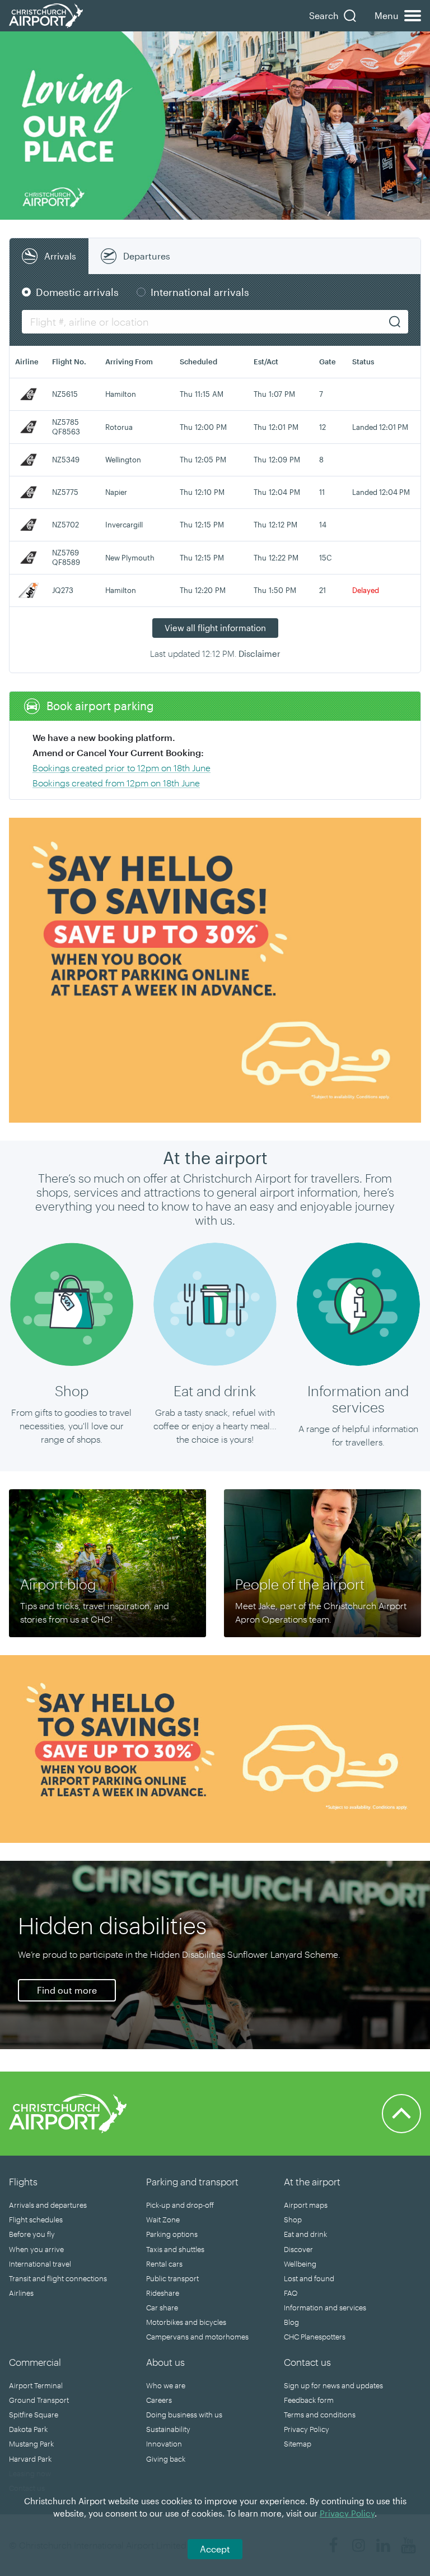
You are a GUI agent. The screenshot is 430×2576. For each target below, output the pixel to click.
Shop (293, 2220)
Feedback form (309, 2400)
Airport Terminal (36, 2385)
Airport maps (306, 2205)
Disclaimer (260, 654)
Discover (298, 2249)
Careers (159, 2400)
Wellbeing (300, 2264)
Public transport (172, 2278)
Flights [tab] (23, 2181)
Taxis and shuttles (175, 2249)
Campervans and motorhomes (197, 2337)
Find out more (67, 1990)
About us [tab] (165, 2362)
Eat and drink (305, 2234)
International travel (40, 2264)
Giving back (166, 2459)
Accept (215, 2549)
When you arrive (36, 2249)
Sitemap (298, 2444)
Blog (291, 2322)
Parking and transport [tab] (192, 2181)
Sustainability (168, 2429)
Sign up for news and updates (333, 2385)
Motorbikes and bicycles (186, 2322)
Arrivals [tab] (60, 256)
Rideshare (163, 2293)
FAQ (291, 2293)
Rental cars (164, 2264)
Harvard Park (30, 2459)
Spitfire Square (34, 2415)
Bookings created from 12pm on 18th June (116, 783)
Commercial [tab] (35, 2362)
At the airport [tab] (312, 2181)
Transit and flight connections (58, 2278)
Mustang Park (31, 2444)
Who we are (166, 2385)
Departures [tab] (147, 256)
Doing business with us (184, 2415)
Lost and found (309, 2278)
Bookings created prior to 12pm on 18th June (121, 768)
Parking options (172, 2234)
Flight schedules (36, 2220)
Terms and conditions (320, 2415)
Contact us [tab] (307, 2362)
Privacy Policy (307, 2429)
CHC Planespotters (315, 2337)
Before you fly (32, 2234)
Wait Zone (163, 2220)
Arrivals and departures (48, 2205)
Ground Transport (39, 2400)
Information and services (325, 2308)
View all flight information (215, 628)
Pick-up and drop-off (180, 2205)
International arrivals (200, 292)
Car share (162, 2308)
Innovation (164, 2444)
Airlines (21, 2293)
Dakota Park (28, 2429)
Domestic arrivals (77, 292)
